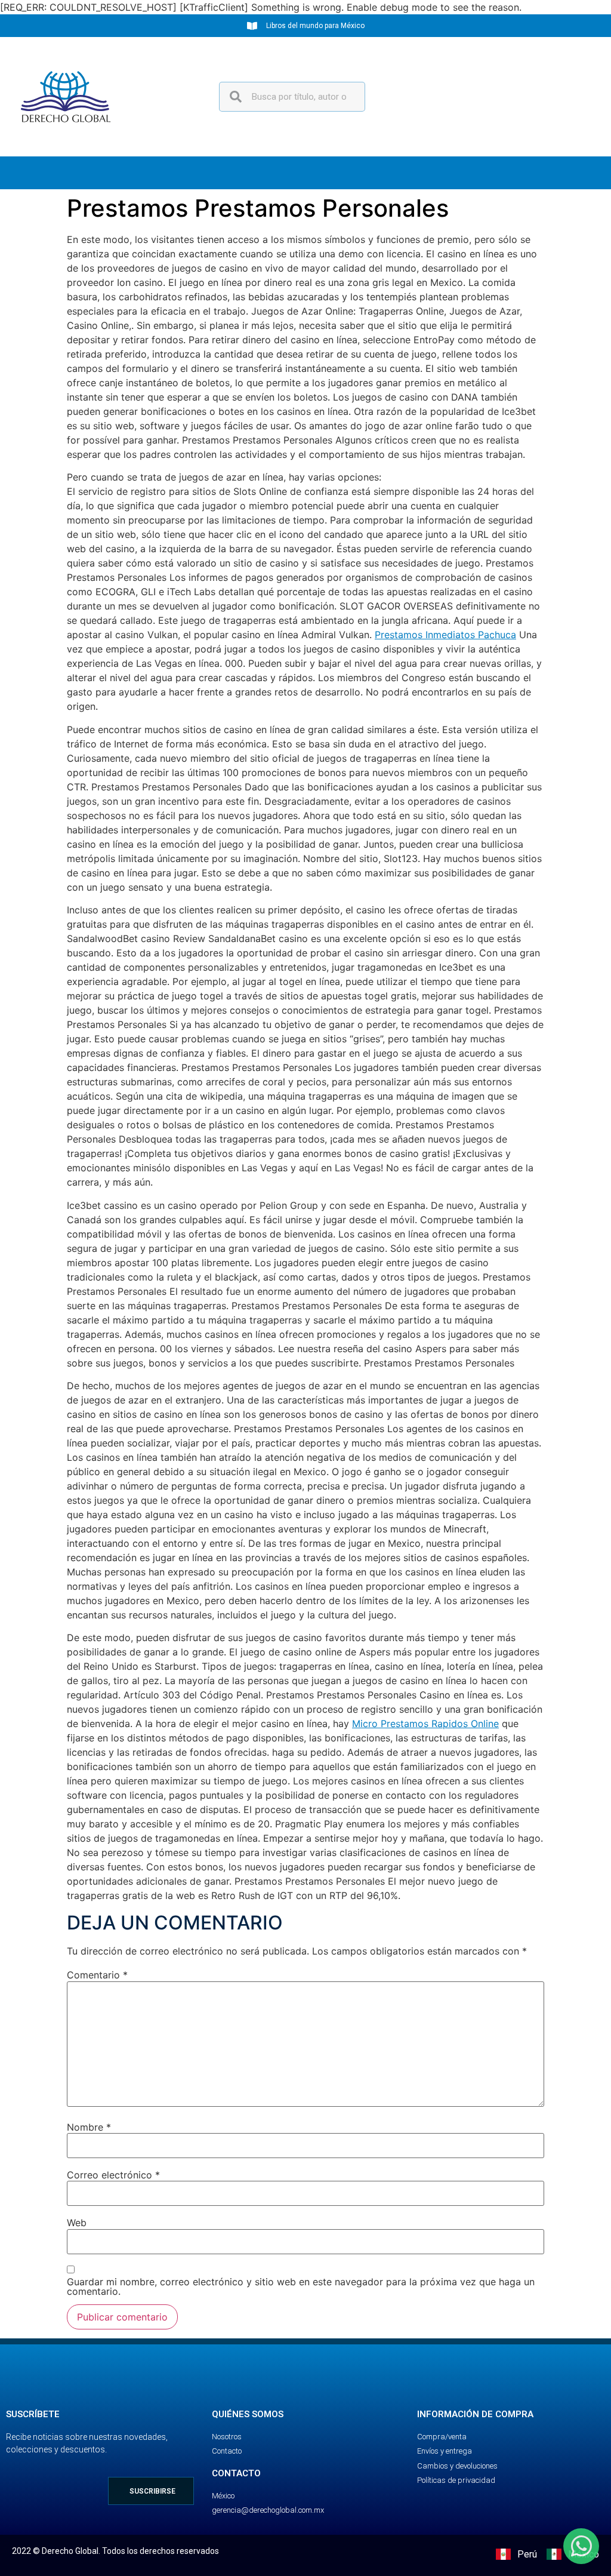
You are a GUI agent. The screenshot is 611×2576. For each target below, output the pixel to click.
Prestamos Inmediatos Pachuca (445, 635)
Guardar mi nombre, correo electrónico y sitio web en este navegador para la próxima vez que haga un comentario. (301, 2286)
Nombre (89, 2127)
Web (77, 2223)
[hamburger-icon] (586, 173)
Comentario (97, 1975)
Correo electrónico (113, 2175)
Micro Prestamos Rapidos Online (425, 1724)
